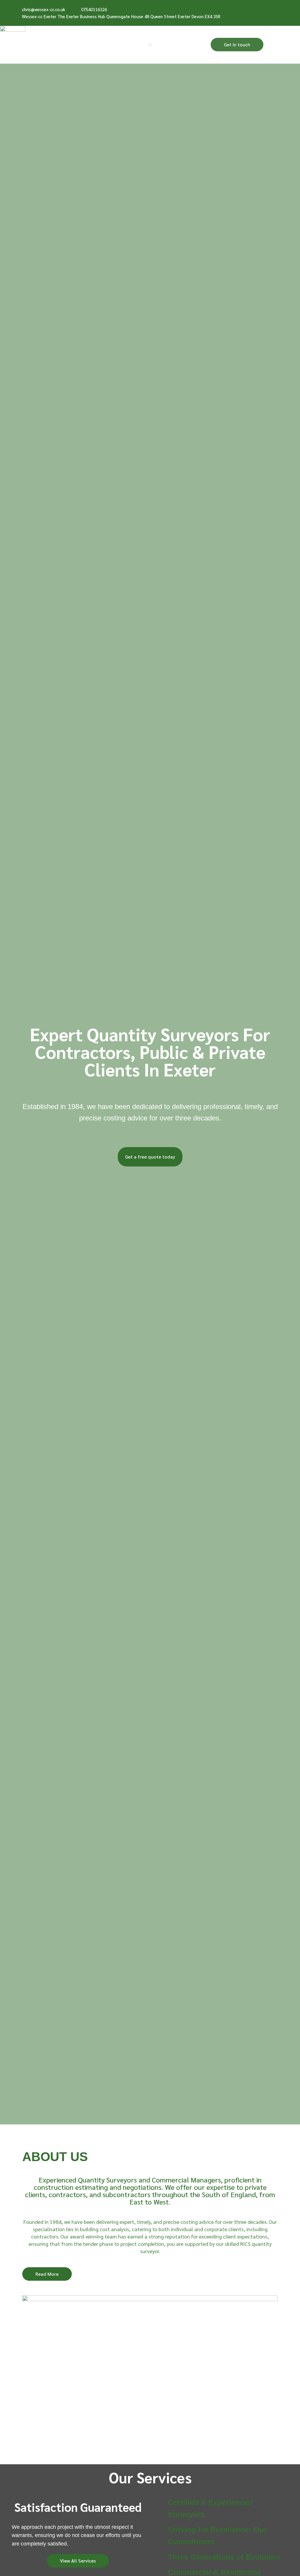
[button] (150, 45)
